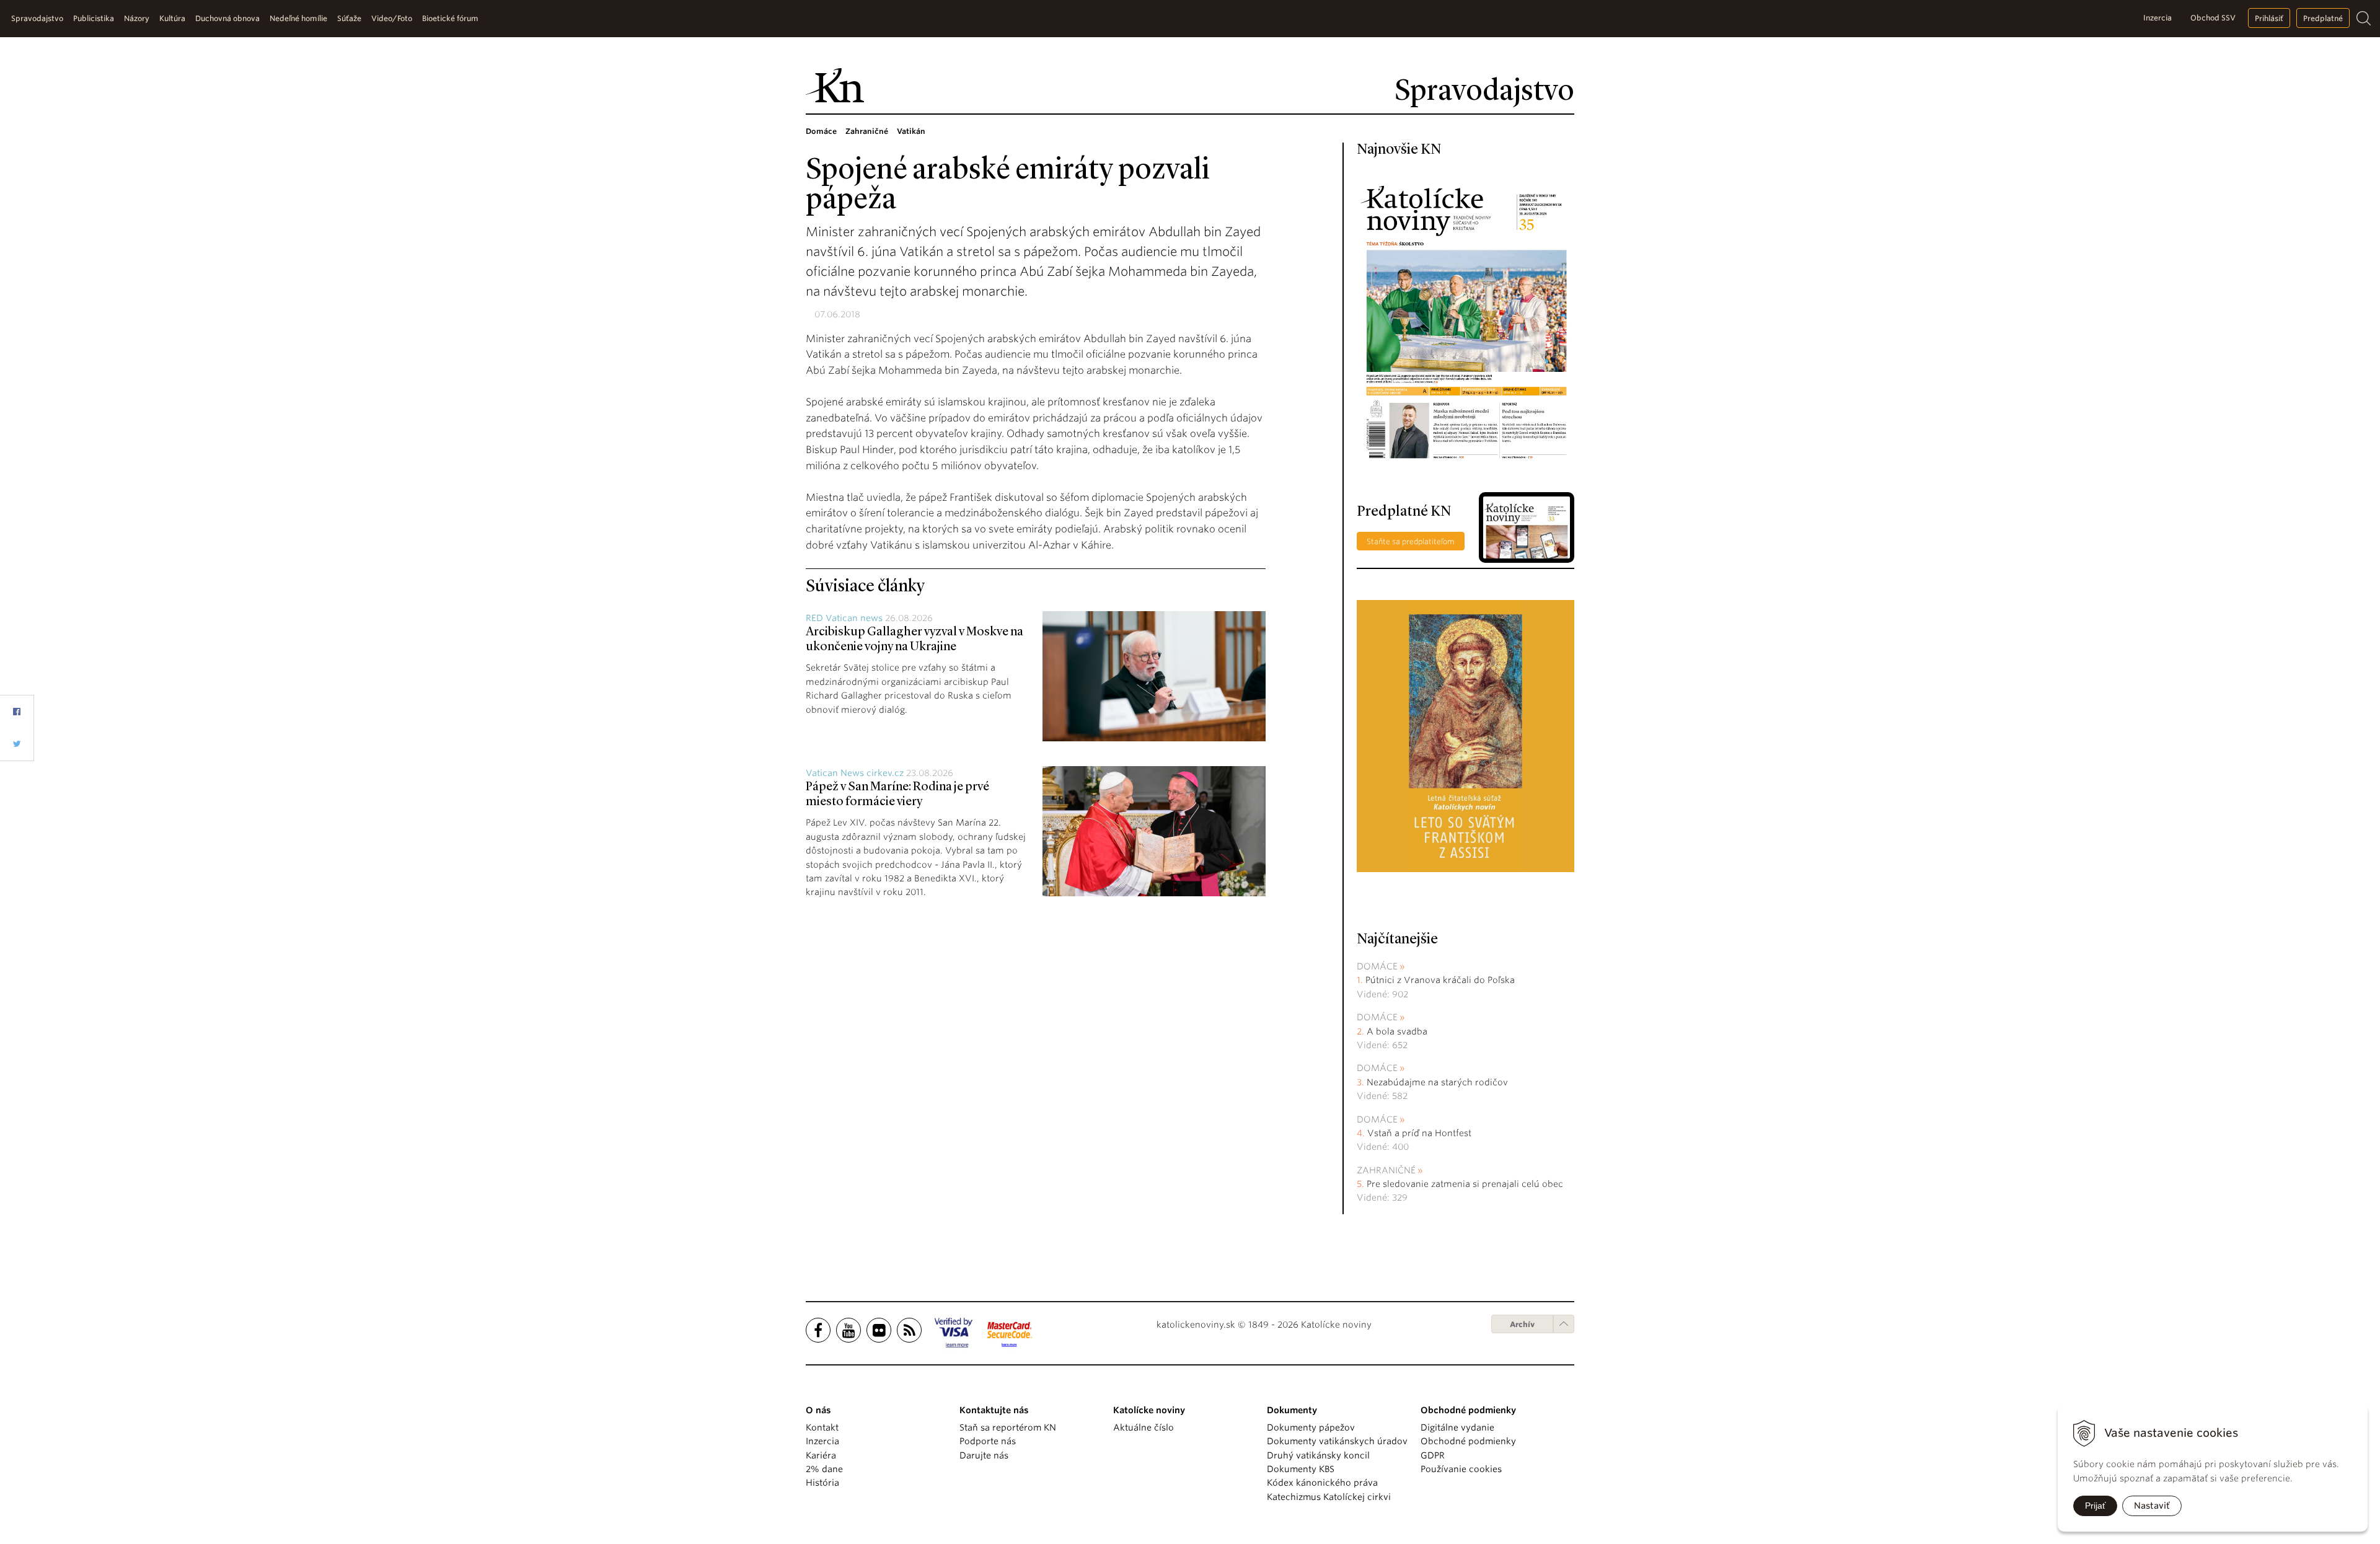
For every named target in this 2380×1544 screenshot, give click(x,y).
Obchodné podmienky (1468, 1441)
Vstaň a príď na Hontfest (1419, 1133)
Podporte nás (988, 1441)
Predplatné (2323, 18)
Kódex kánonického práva (1322, 1483)
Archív (1522, 1324)
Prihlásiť (2269, 18)
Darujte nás (984, 1455)
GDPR (1433, 1455)
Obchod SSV (2213, 18)
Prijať (2095, 1506)
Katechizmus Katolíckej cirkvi (1329, 1497)
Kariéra (821, 1455)
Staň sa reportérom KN (1008, 1427)
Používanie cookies (1461, 1469)
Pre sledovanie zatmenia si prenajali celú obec (1466, 1184)
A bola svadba (1397, 1031)
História (822, 1483)
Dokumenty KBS (1301, 1469)
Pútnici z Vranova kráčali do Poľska (1440, 980)
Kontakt (822, 1427)
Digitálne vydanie (1457, 1427)
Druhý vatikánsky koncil (1318, 1455)
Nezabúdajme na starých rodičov (1437, 1082)
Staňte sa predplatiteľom (1411, 541)
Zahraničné (1386, 1170)
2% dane (824, 1469)
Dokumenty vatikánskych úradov (1337, 1441)
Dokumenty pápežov (1311, 1427)
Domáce (1377, 966)
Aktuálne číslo (1144, 1427)
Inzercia (2157, 18)
